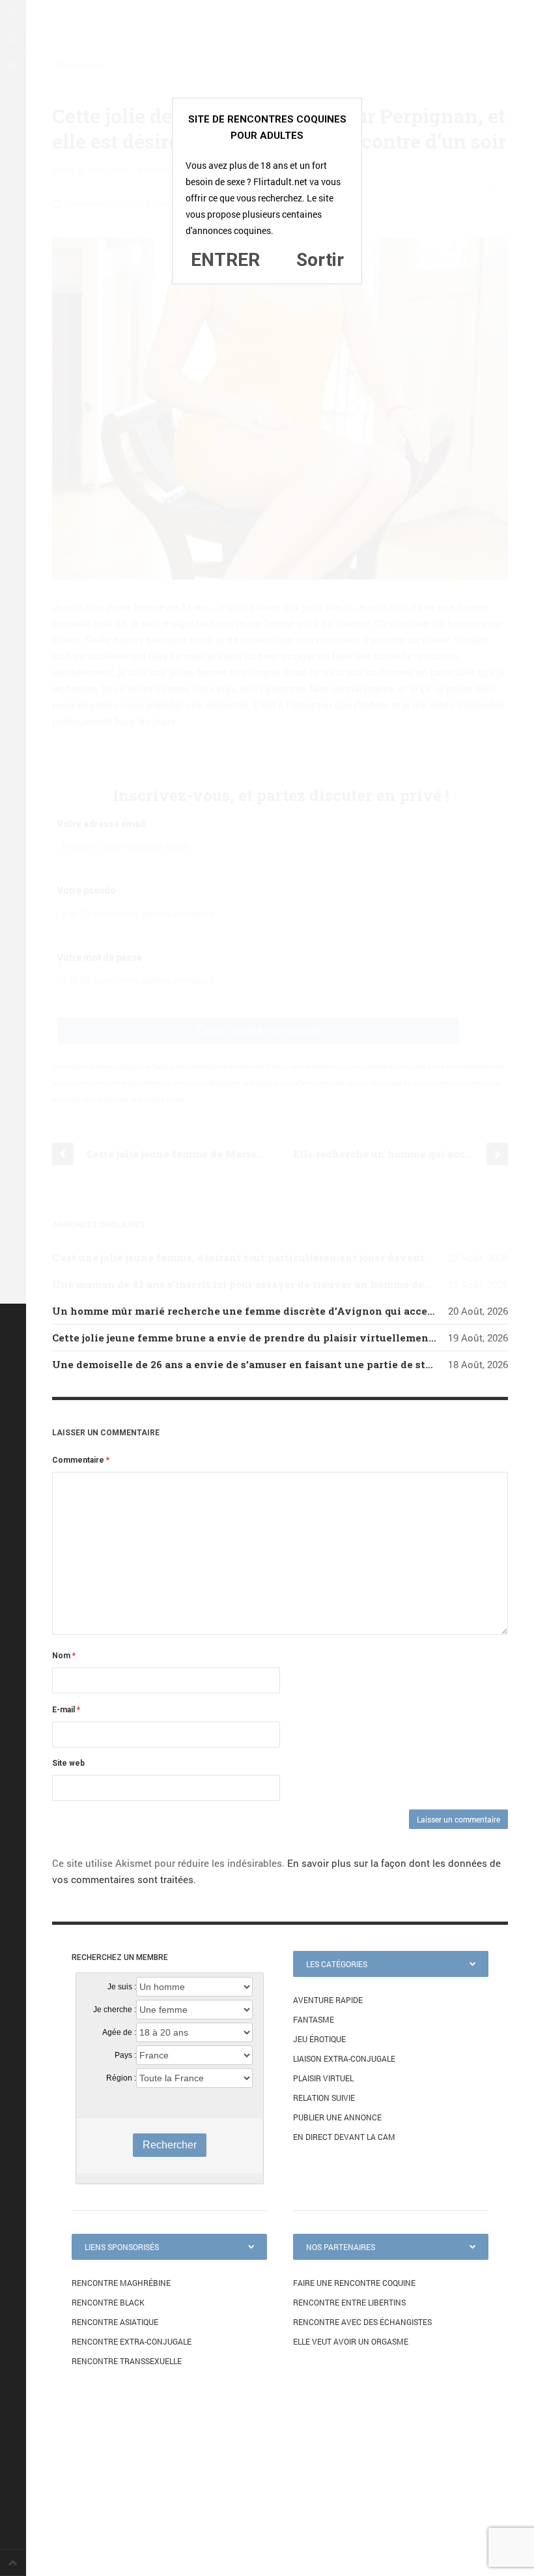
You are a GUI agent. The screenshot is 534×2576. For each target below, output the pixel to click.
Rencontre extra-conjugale (132, 2341)
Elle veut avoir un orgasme (351, 2341)
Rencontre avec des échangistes (362, 2322)
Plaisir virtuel (323, 2078)
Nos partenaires (341, 2247)
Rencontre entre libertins (349, 2302)
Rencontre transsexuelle (127, 2361)
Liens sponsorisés (122, 2247)
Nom (64, 1656)
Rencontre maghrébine (121, 2283)
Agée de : (119, 2032)
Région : (121, 2078)
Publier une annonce (337, 2117)
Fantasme (314, 2019)
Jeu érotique (319, 2039)
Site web (68, 1763)
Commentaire (81, 1460)
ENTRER (225, 260)
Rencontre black (108, 2302)
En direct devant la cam (344, 2137)
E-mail (66, 1710)
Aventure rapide (328, 2000)
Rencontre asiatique (115, 2322)
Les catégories (337, 1964)
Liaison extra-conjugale (344, 2058)
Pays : (125, 2055)
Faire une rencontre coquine (354, 2283)
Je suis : (122, 1987)
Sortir (320, 260)
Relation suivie (324, 2098)
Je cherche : (115, 2010)
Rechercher (170, 2145)
